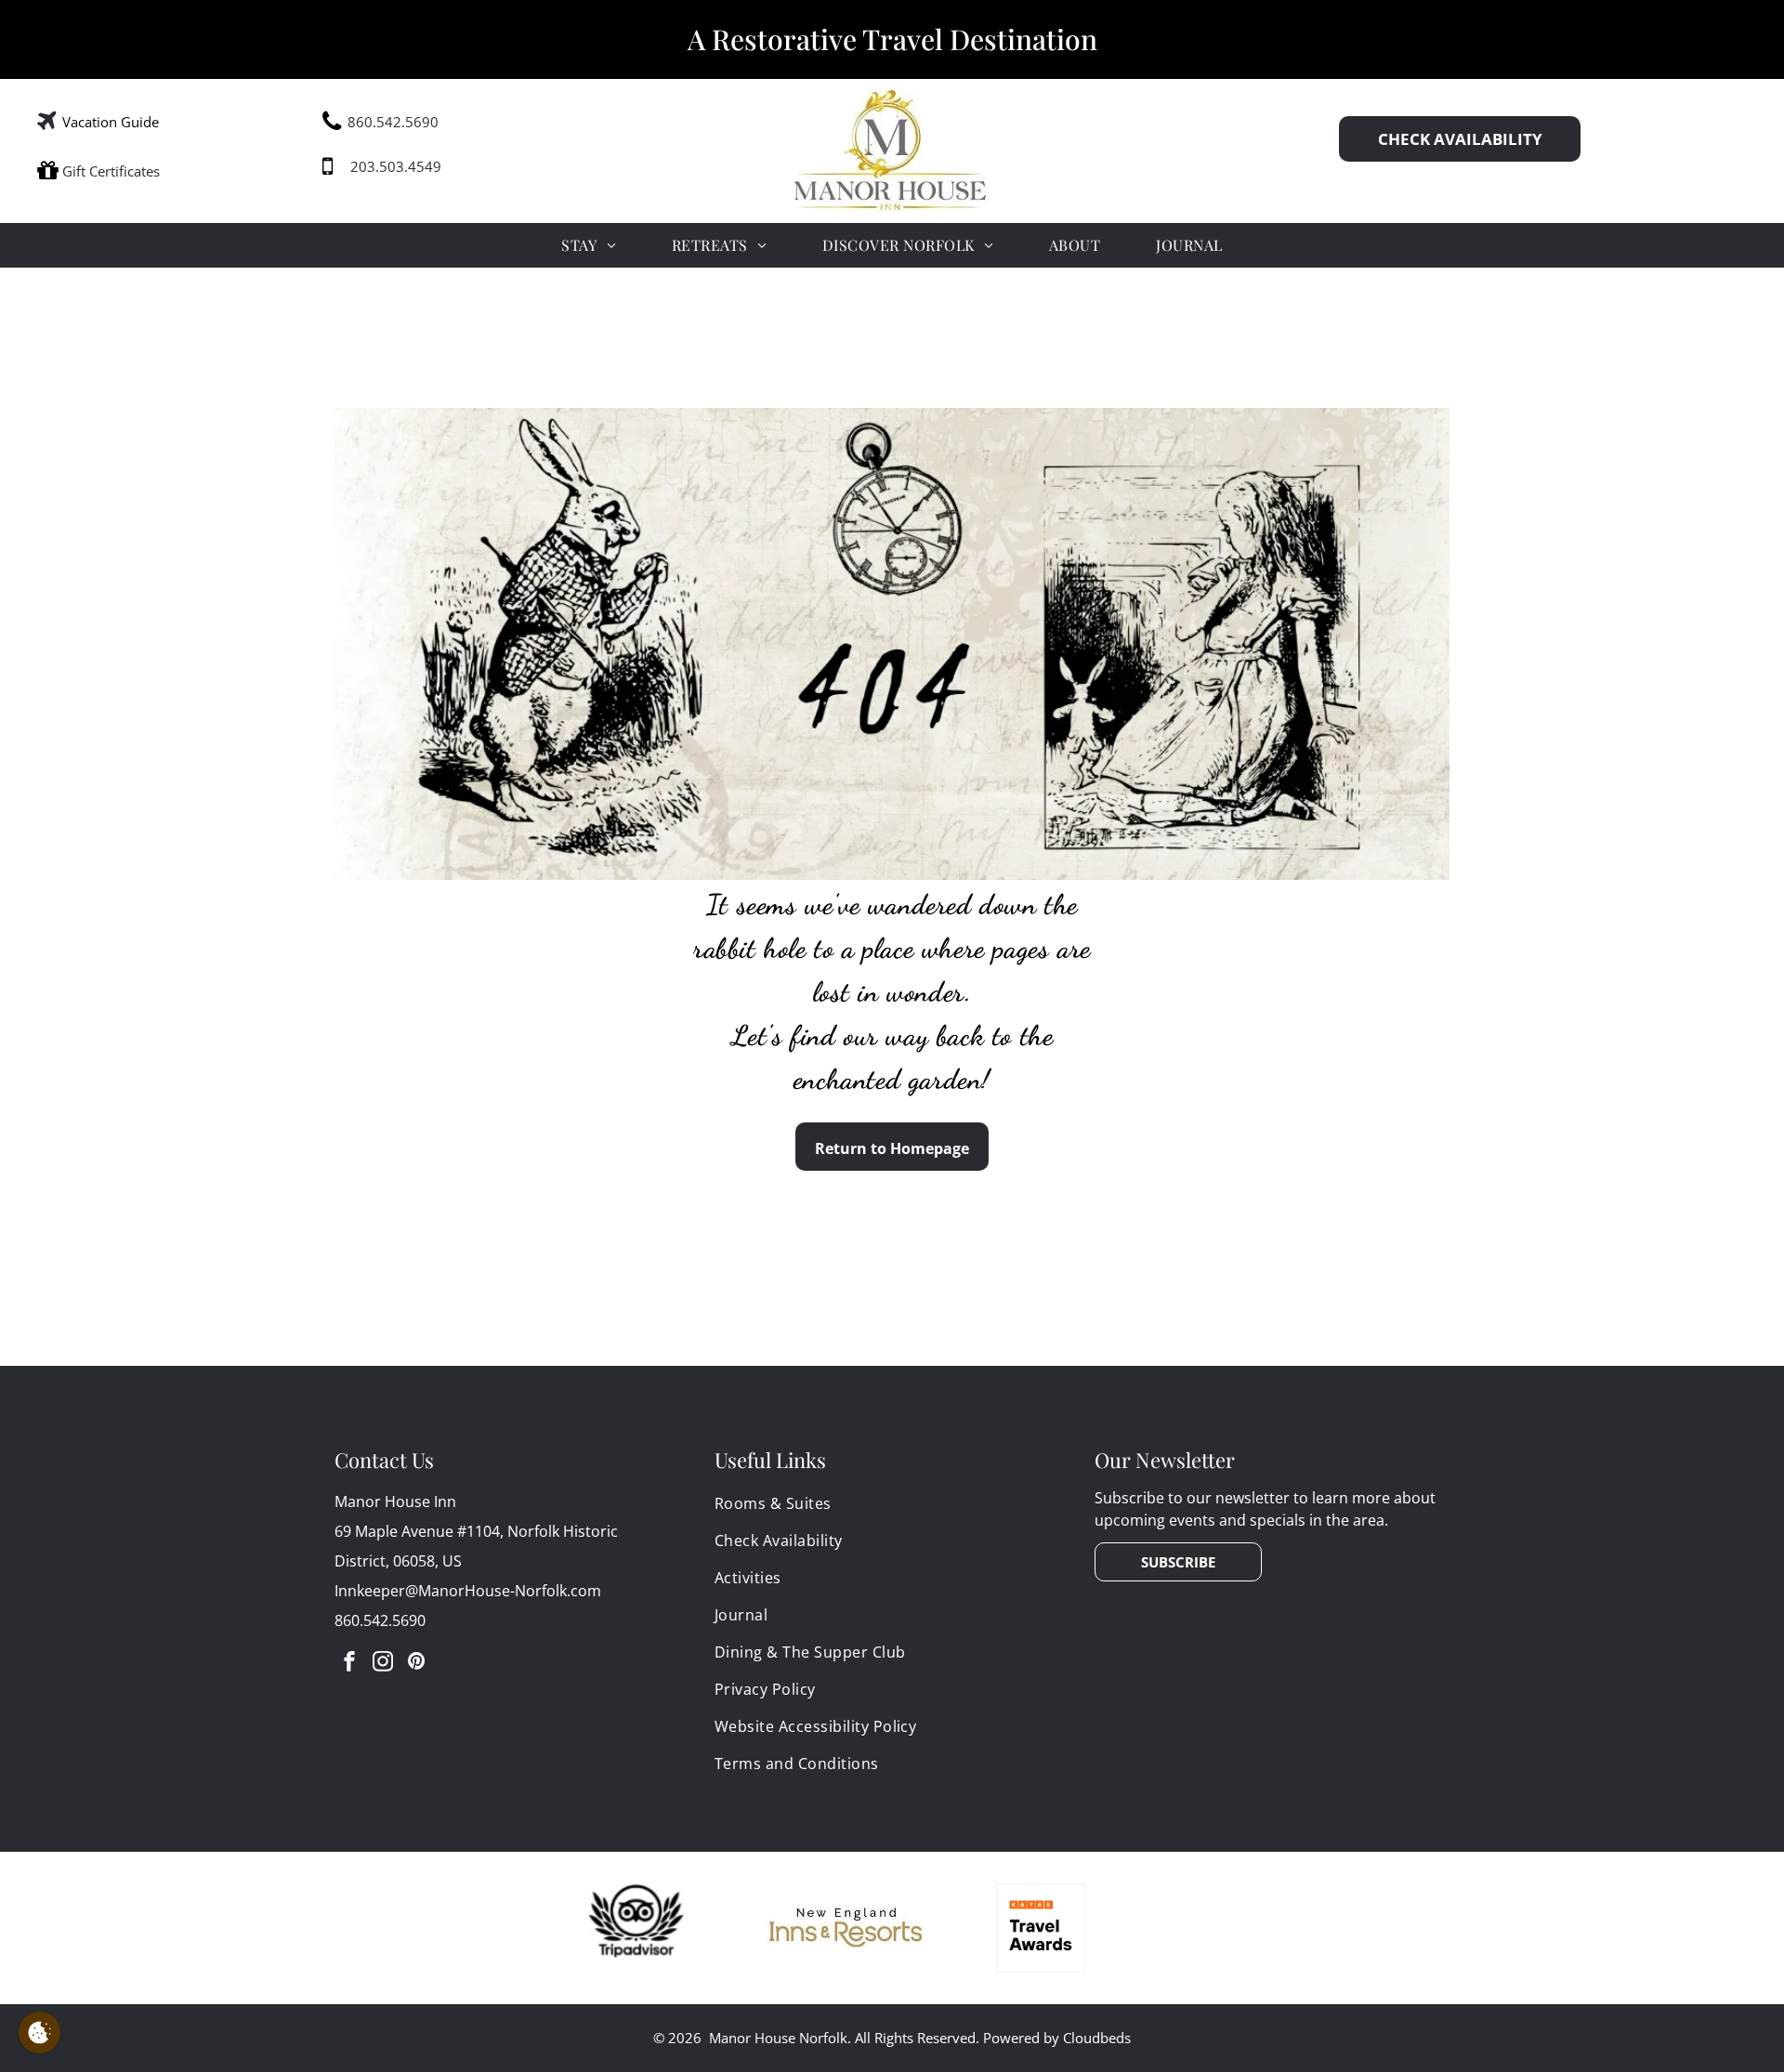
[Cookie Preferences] (39, 2033)
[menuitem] (588, 245)
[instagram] (383, 1664)
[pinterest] (416, 1664)
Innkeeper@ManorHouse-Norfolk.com (468, 1591)
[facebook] (349, 1664)
